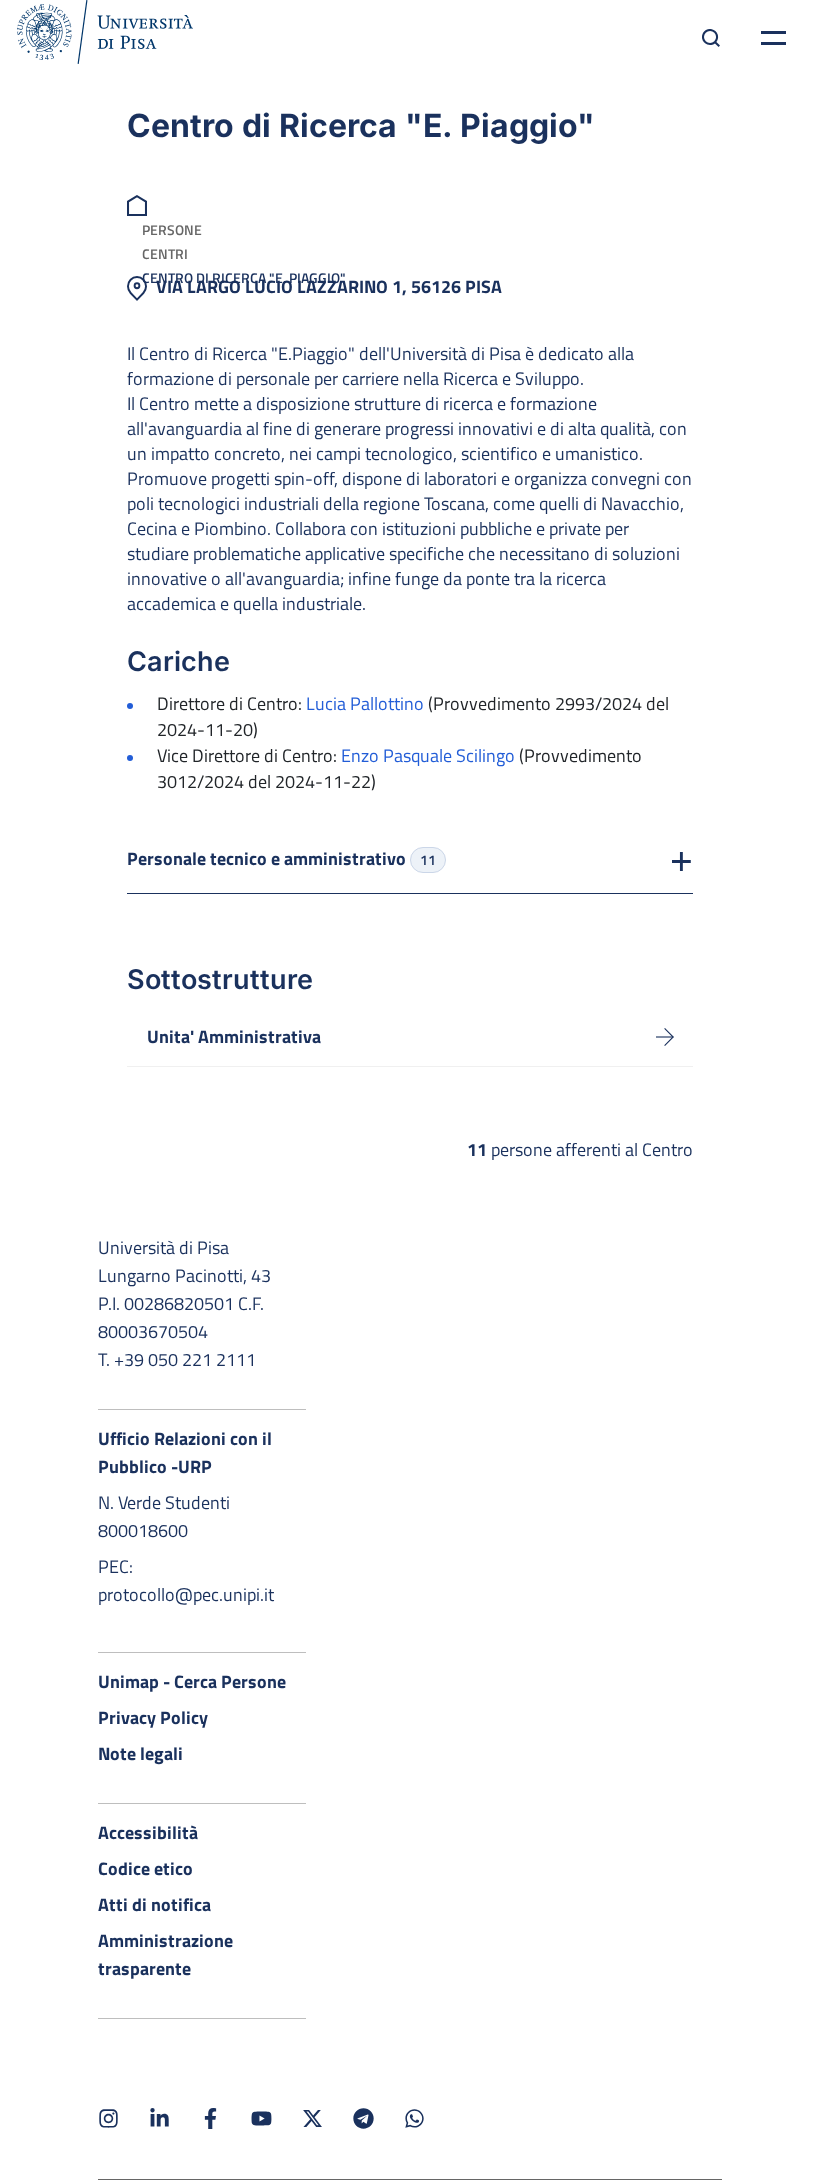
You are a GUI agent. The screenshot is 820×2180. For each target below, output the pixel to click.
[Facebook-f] (210, 2118)
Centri (165, 253)
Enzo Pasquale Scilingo (428, 755)
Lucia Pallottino (365, 703)
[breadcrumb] (139, 203)
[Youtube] (261, 2118)
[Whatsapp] (414, 2118)
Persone (172, 229)
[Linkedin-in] (159, 2118)
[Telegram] (363, 2118)
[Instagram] (108, 2118)
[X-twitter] (312, 2118)
